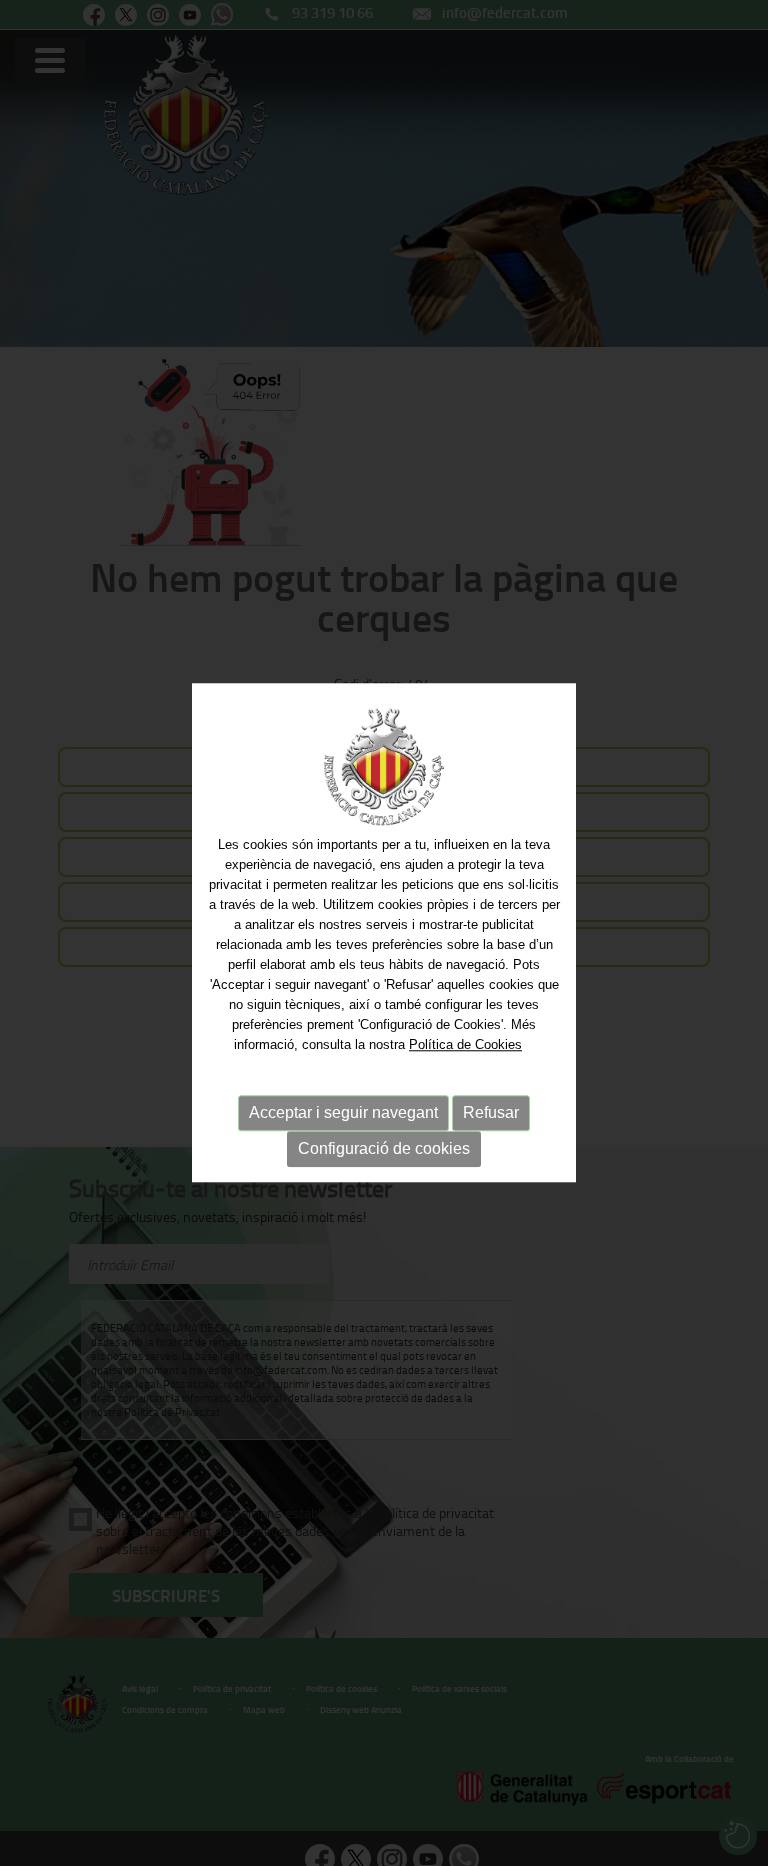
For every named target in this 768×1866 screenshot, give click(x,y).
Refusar (491, 1112)
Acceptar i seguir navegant (343, 1112)
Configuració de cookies (384, 1148)
